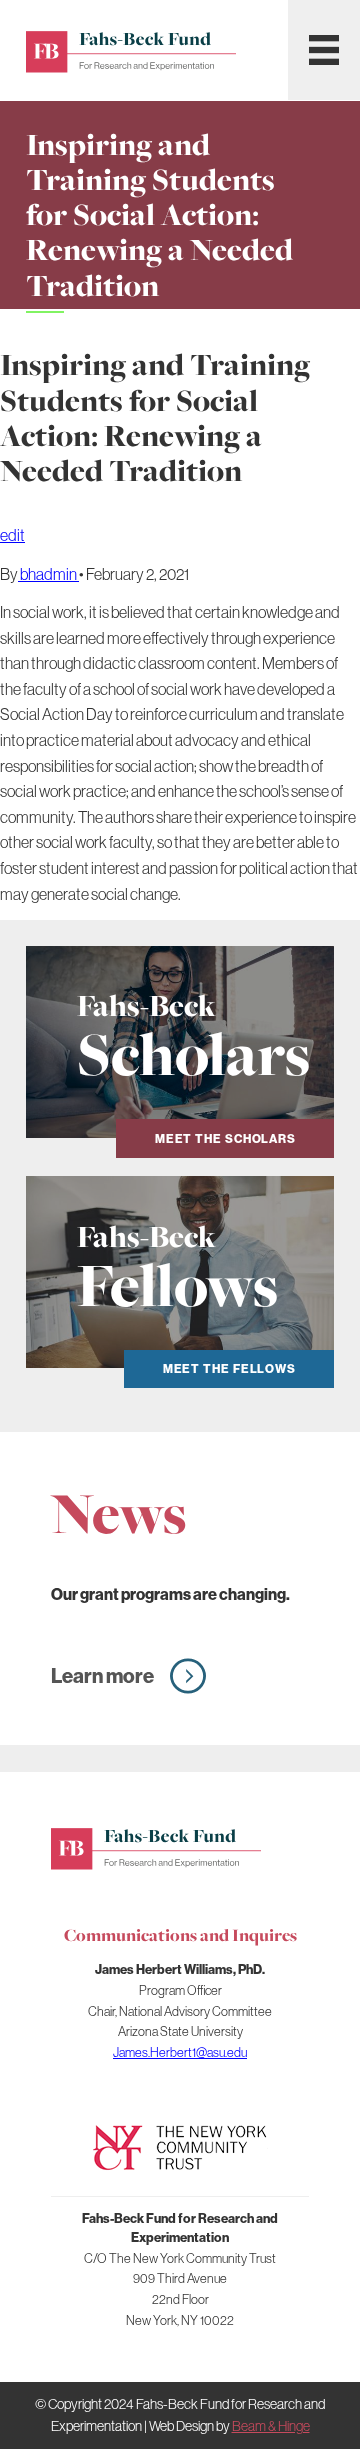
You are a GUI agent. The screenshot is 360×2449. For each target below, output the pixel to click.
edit (12, 535)
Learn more (102, 1675)
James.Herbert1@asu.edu (180, 2052)
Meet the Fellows (229, 1368)
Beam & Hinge (271, 2426)
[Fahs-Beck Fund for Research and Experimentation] (156, 1846)
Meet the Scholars (225, 1138)
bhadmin (48, 574)
